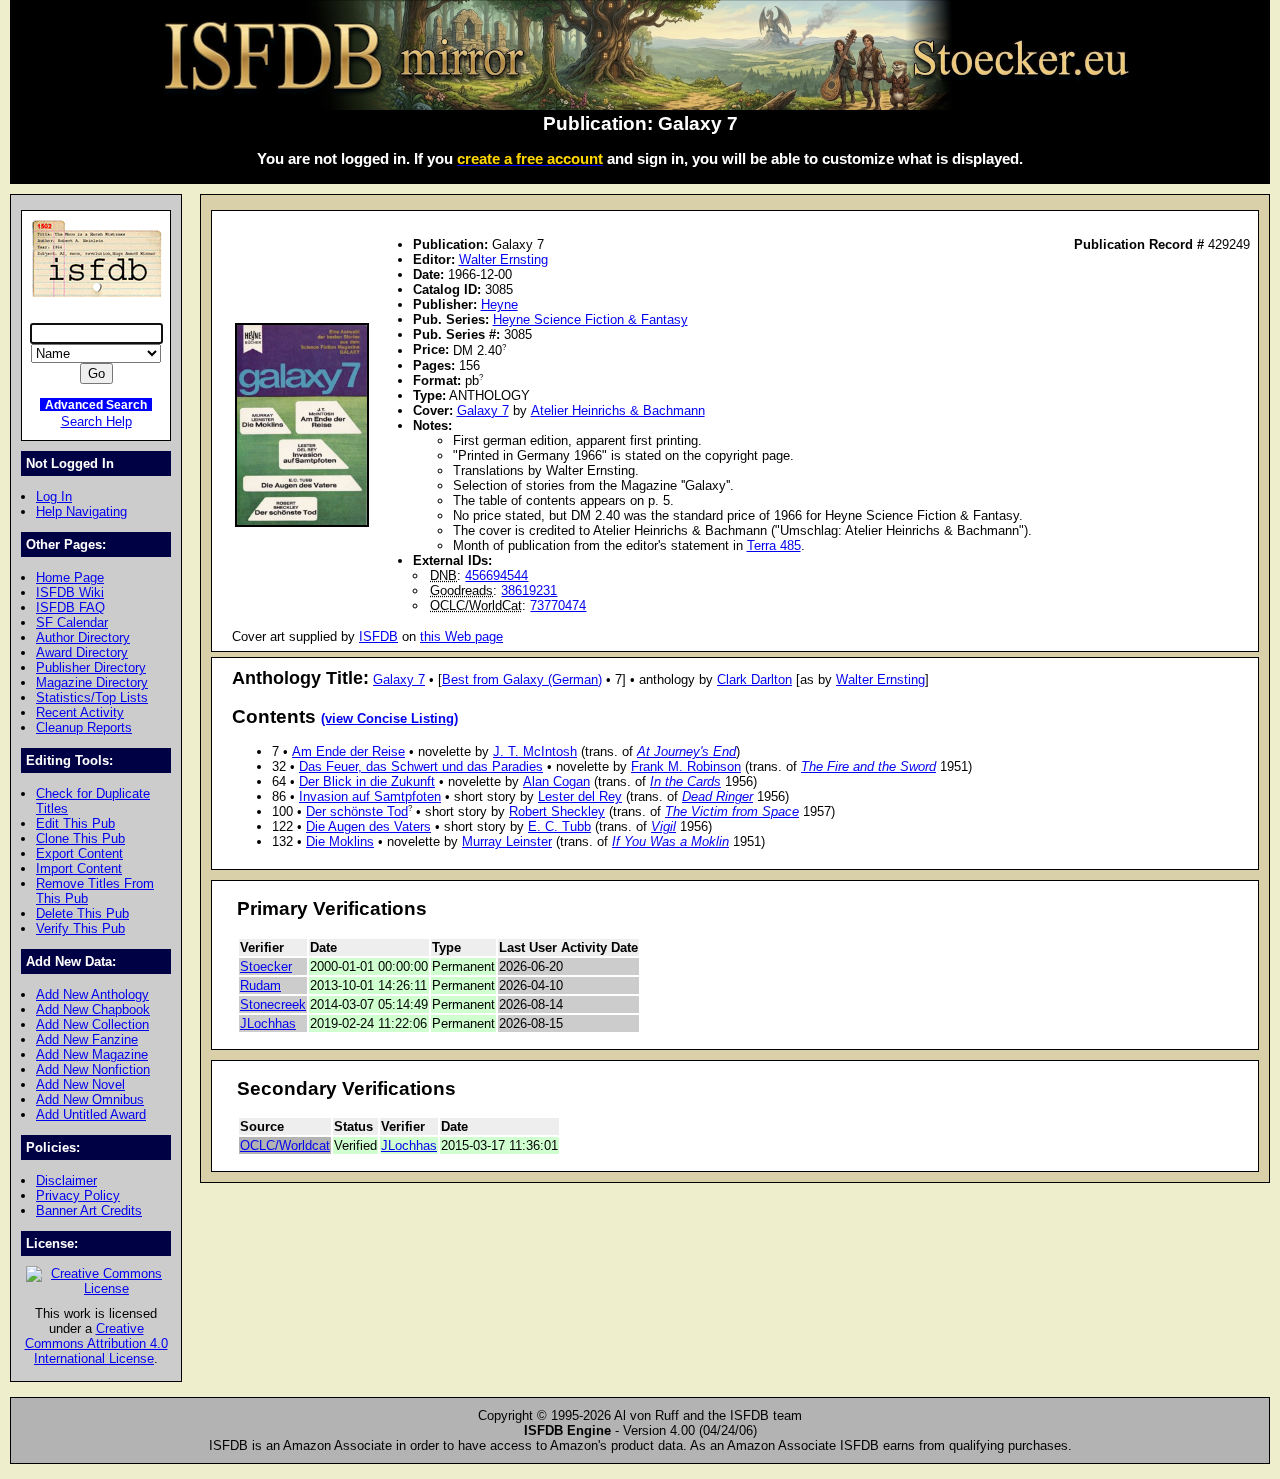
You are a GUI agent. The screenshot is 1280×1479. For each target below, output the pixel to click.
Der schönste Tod (357, 811)
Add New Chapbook (93, 1009)
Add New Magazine (92, 1054)
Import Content (79, 868)
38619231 (529, 590)
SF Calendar (72, 622)
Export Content (79, 853)
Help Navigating (81, 511)
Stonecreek (273, 1004)
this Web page (461, 636)
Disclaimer (66, 1180)
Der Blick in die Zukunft (367, 781)
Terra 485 (774, 545)
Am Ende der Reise (348, 751)
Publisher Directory (91, 667)
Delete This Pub (82, 913)
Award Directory (82, 652)
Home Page (70, 577)
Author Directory (83, 637)
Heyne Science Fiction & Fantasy (590, 319)
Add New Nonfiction (93, 1069)
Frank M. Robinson (686, 766)
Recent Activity (80, 712)
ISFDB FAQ (70, 607)
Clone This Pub (80, 838)
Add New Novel (80, 1084)
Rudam (260, 985)
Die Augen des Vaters (368, 826)
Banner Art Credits (89, 1210)
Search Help (96, 421)
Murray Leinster (507, 841)
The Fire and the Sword (868, 766)
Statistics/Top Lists (92, 697)
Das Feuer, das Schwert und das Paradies (421, 766)
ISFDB (378, 636)
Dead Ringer (717, 796)
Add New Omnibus (90, 1099)
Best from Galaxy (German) (522, 679)
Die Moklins (340, 841)
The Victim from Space (732, 811)
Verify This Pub (80, 928)
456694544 (496, 575)
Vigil (663, 826)
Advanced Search (96, 404)
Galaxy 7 (483, 410)
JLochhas (268, 1023)
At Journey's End (686, 751)
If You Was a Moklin (670, 841)
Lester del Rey (580, 796)
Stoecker (266, 966)
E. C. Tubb (559, 826)
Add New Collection (92, 1024)
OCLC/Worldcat (285, 1145)
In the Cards (685, 781)
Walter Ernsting (503, 259)
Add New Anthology (92, 994)
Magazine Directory (92, 682)
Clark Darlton (754, 679)
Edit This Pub (75, 823)
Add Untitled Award (91, 1114)
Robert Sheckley (557, 811)
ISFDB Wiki (70, 592)
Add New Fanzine (87, 1039)
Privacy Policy (78, 1195)
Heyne (499, 304)
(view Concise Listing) (389, 719)
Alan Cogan (556, 781)
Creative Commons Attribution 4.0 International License (96, 1343)
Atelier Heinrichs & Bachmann (618, 410)
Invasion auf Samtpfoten (370, 796)
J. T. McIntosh (535, 751)
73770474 (558, 605)
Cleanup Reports (84, 727)
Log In (54, 496)
